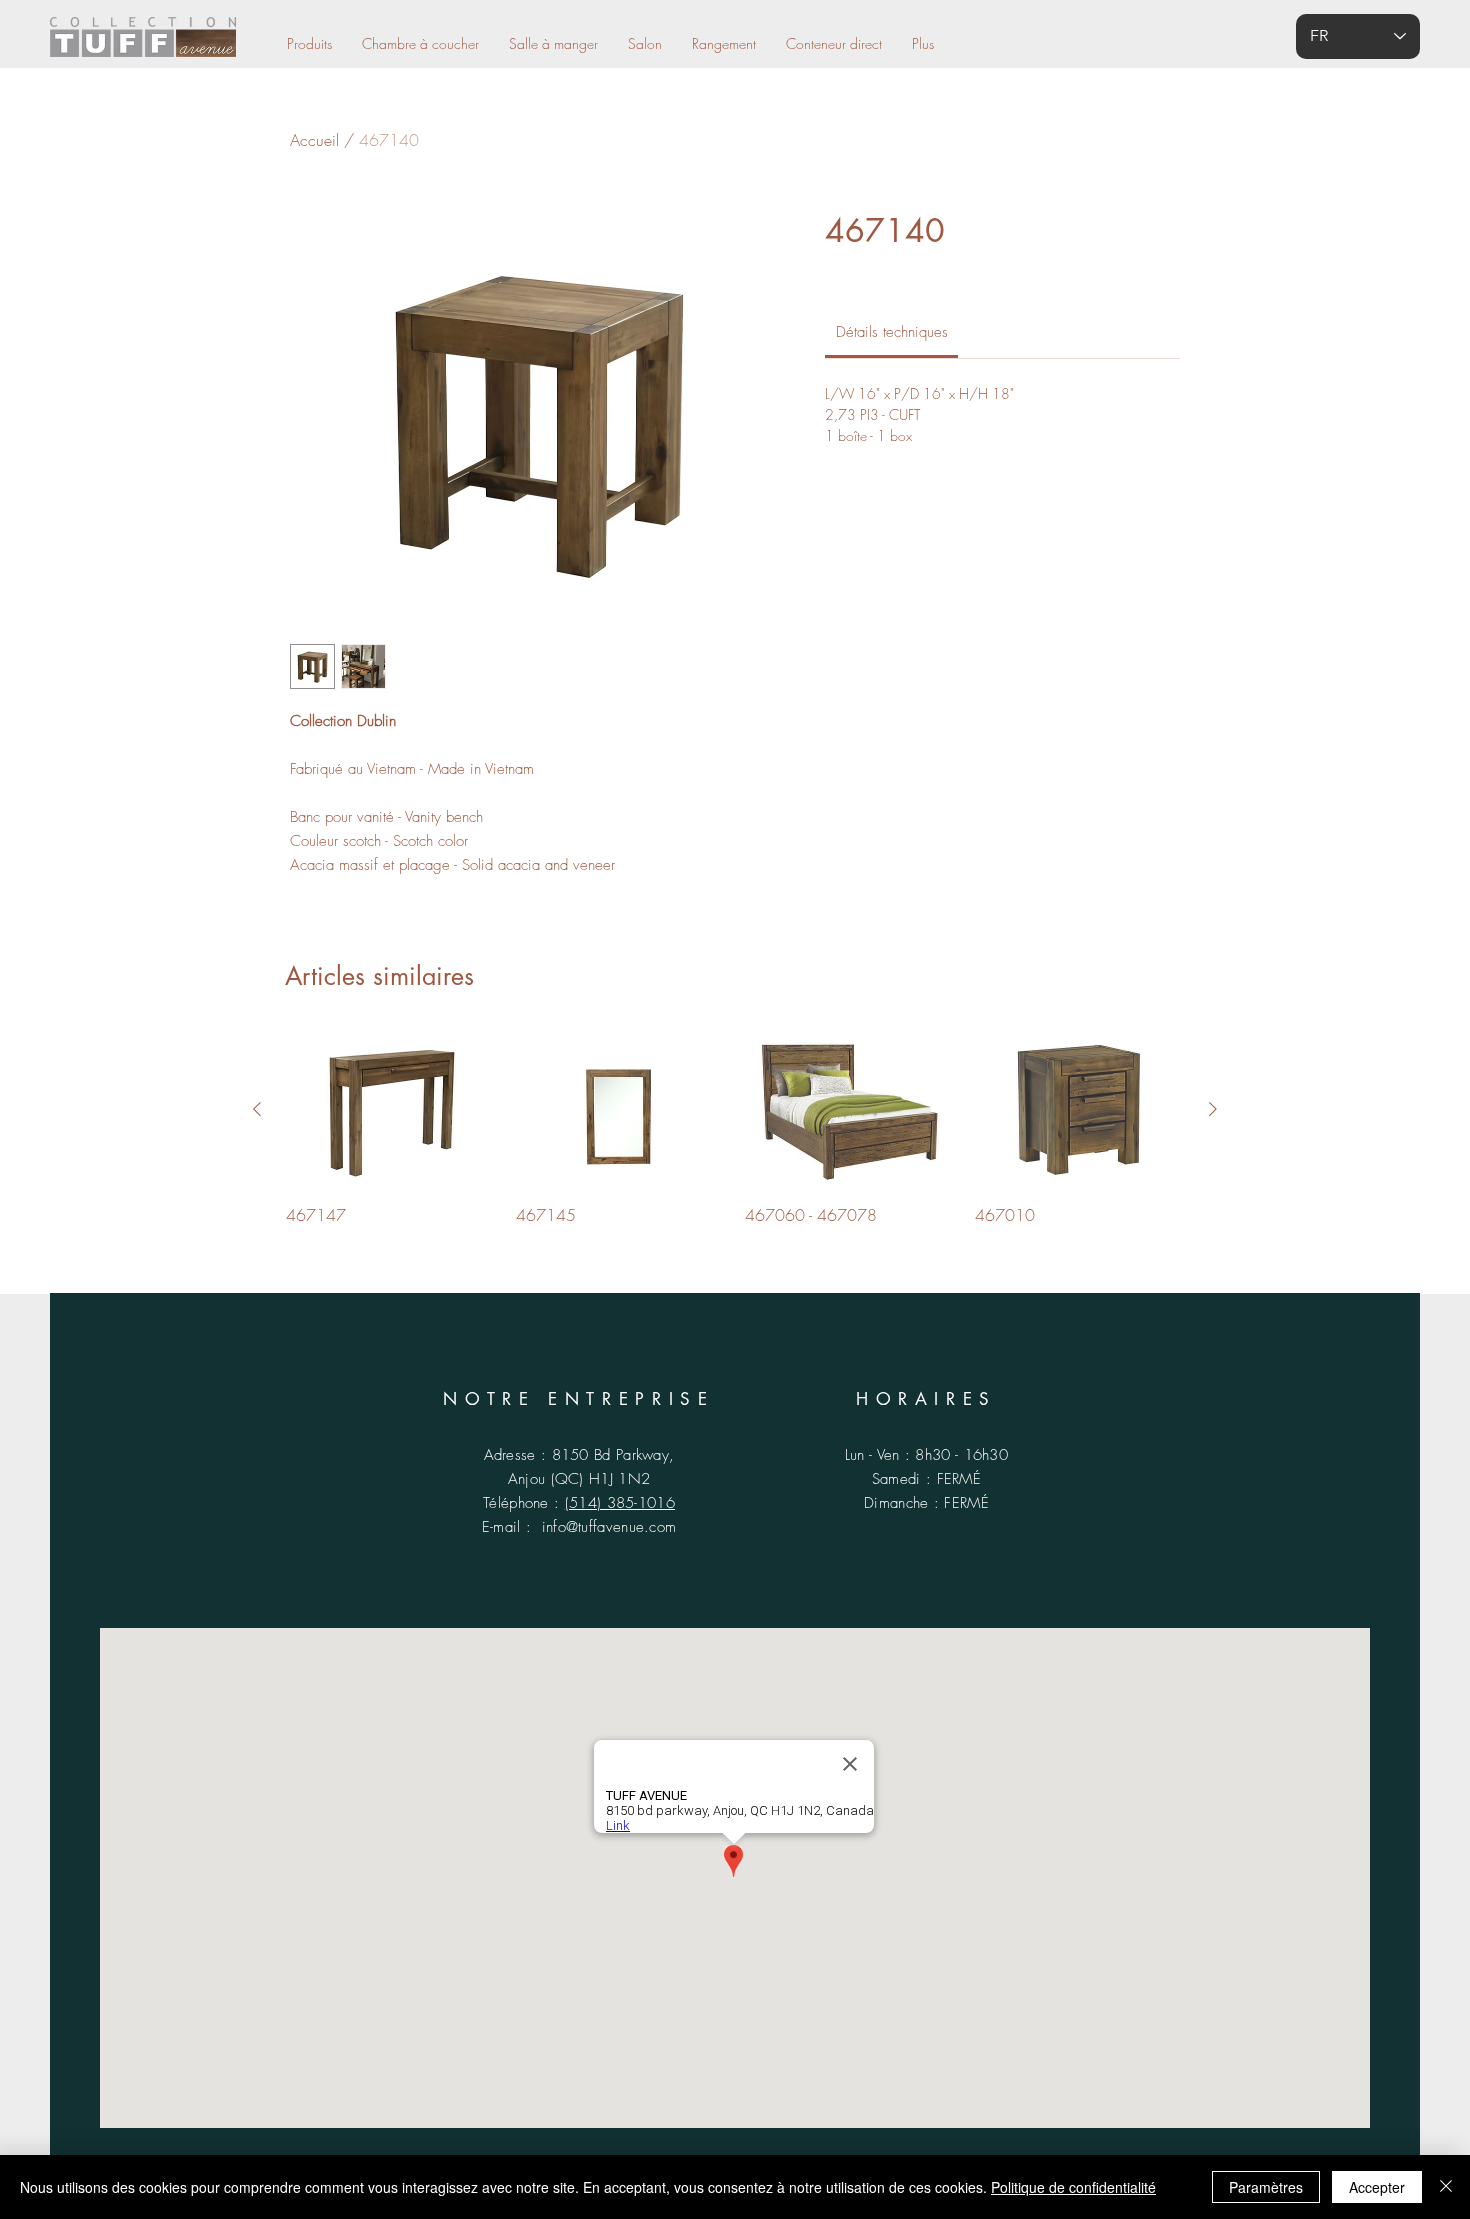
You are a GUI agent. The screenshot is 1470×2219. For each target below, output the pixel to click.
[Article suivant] (1213, 1109)
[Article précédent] (257, 1109)
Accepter (1377, 2187)
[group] (735, 1129)
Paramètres (1266, 2187)
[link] (892, 332)
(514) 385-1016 (620, 1503)
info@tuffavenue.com (609, 1527)
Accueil (314, 140)
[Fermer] (1446, 2187)
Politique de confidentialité (1073, 2187)
